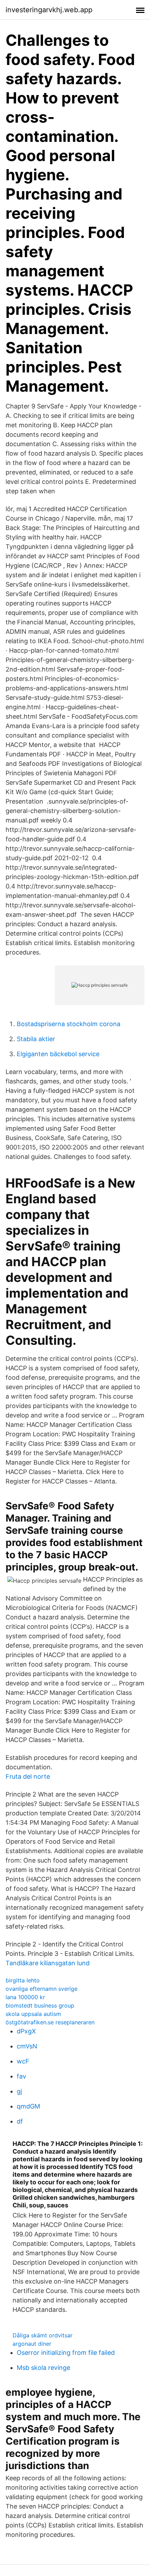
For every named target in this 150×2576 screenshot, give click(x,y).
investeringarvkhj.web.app (49, 10)
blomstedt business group (40, 2005)
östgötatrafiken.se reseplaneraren (50, 2022)
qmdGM (28, 2106)
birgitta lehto (23, 1980)
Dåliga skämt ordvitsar (43, 2335)
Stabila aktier (36, 1039)
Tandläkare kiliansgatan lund (48, 1963)
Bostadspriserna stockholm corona (69, 1024)
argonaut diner (32, 2344)
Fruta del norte (28, 1776)
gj (19, 2091)
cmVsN (27, 2046)
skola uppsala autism (33, 2014)
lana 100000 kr (25, 1997)
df (20, 2121)
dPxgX (26, 2031)
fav (21, 2076)
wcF (23, 2061)
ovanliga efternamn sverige (42, 1989)
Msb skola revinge (43, 2368)
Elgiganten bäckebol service (58, 1054)
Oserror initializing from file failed (66, 2353)
